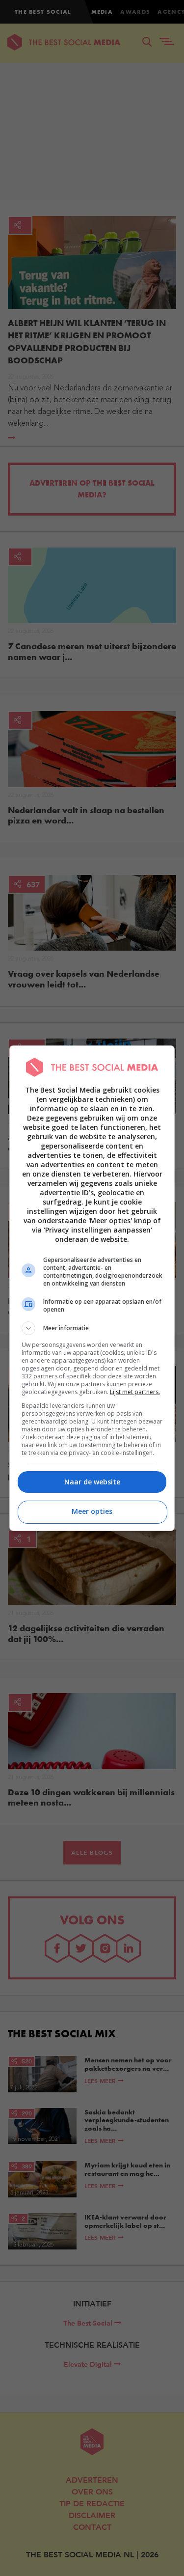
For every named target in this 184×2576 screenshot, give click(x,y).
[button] (92, 1328)
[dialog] (92, 1288)
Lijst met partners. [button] (135, 1392)
